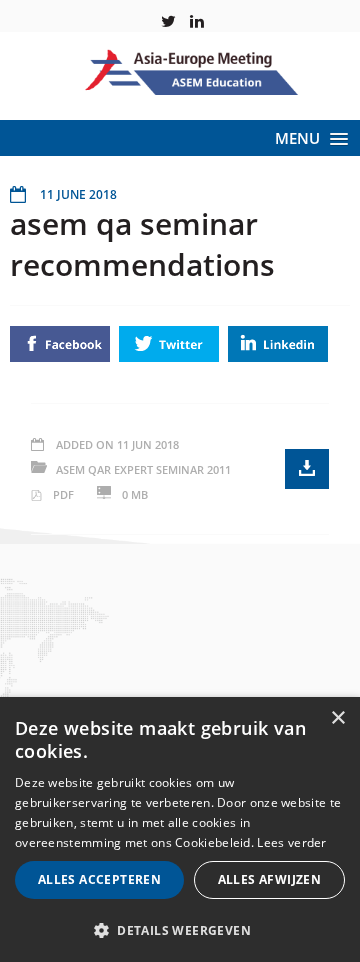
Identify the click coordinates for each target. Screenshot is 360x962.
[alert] (180, 829)
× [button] (337, 718)
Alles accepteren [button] (99, 879)
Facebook (60, 344)
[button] (180, 929)
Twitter (169, 344)
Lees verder (291, 842)
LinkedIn (278, 344)
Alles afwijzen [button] (270, 879)
